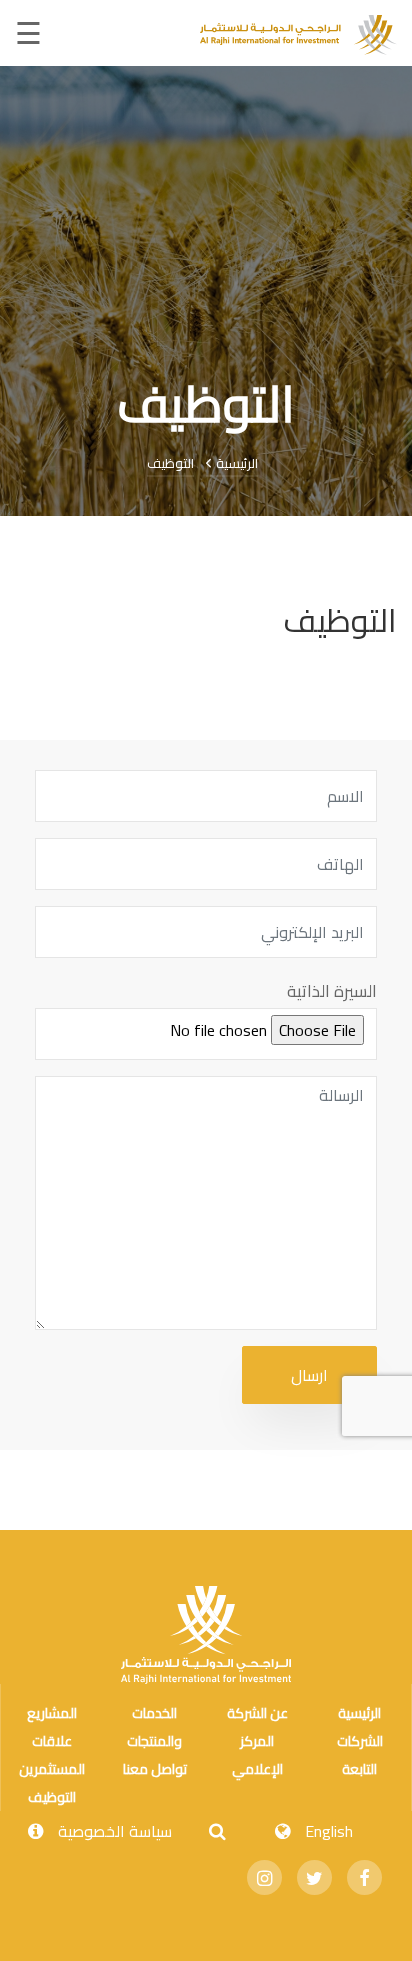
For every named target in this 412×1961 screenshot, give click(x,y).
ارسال (309, 1375)
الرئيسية (235, 463)
